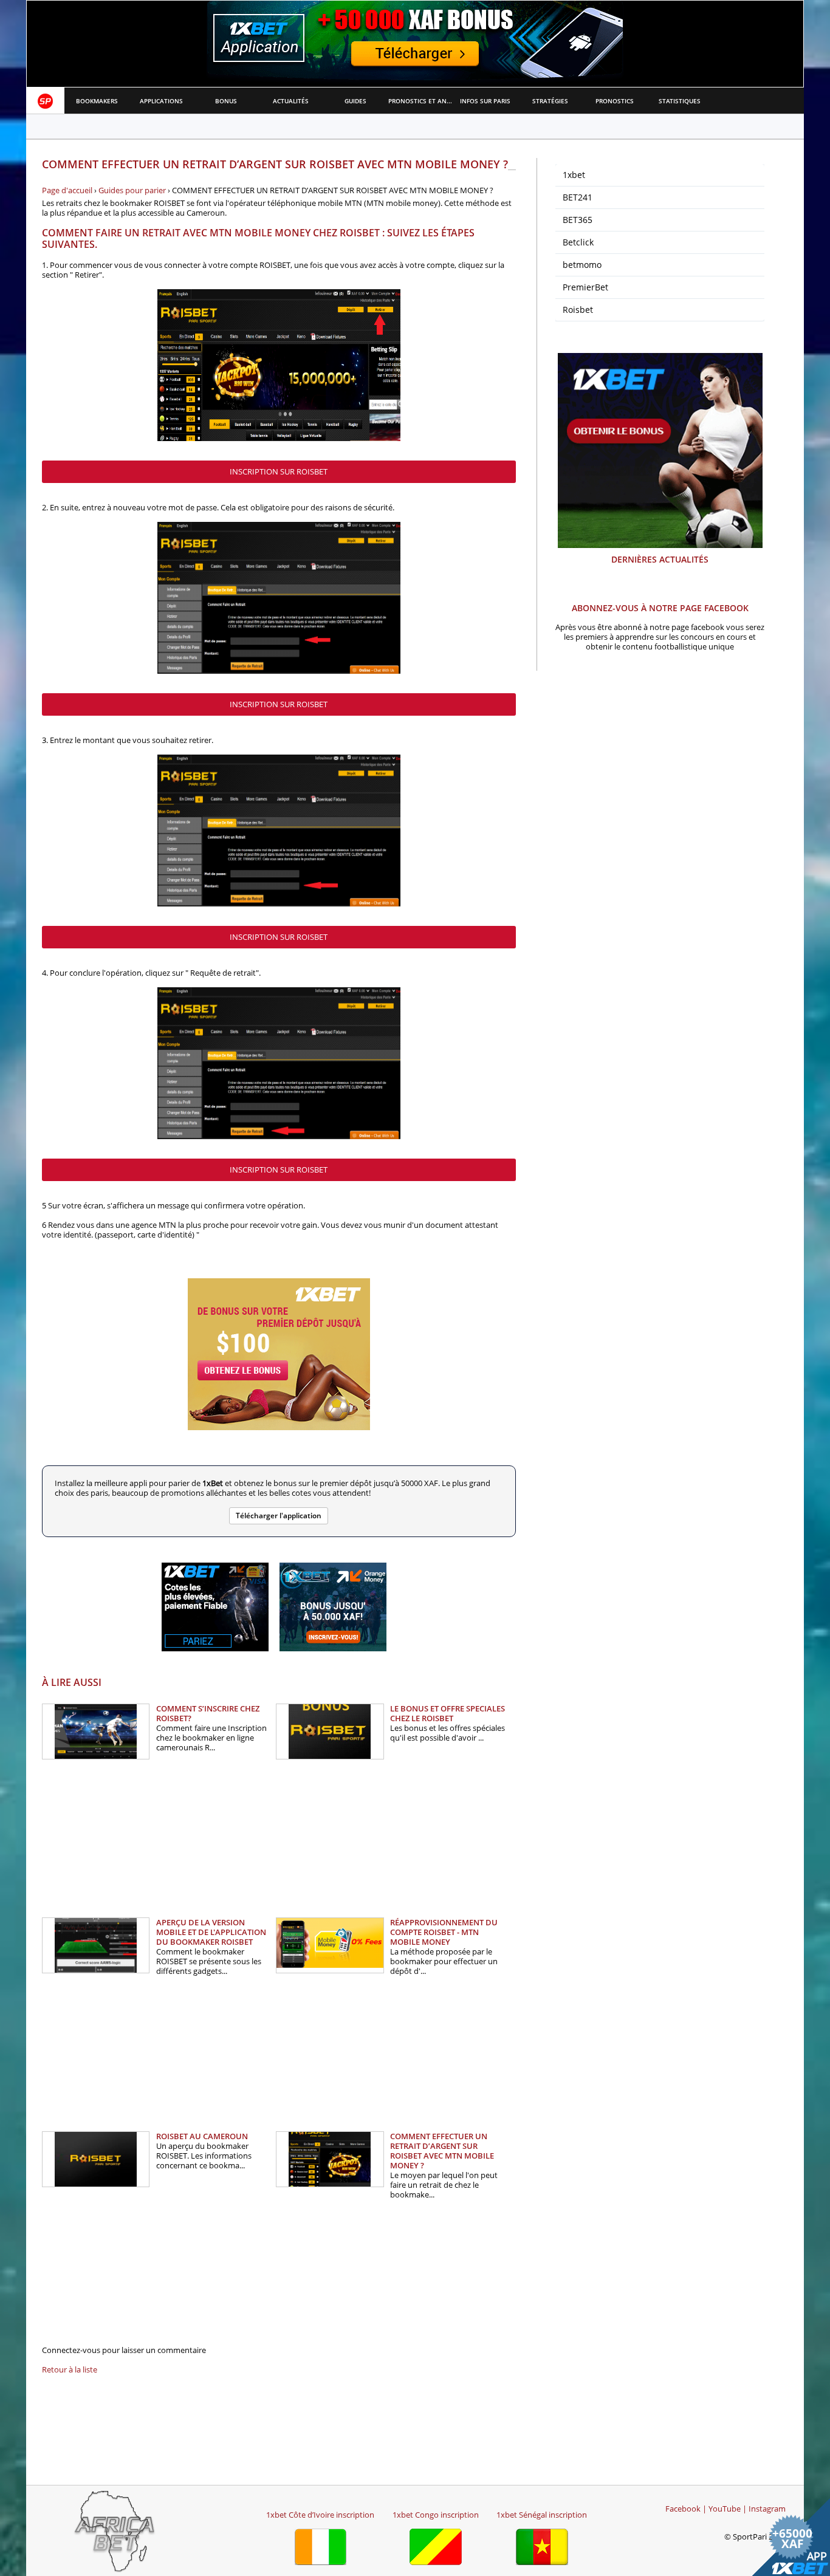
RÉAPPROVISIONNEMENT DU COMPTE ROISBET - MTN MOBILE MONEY (444, 1932)
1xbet (574, 175)
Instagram (767, 2509)
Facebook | (686, 2509)
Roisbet (578, 310)
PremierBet (585, 287)
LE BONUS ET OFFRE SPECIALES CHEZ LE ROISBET (448, 1713)
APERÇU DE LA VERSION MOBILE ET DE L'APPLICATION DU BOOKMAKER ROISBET (211, 1932)
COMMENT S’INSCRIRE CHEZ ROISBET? (208, 1713)
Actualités (291, 101)
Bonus (226, 101)
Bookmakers (97, 101)
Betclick (578, 242)
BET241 (578, 197)
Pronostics (615, 101)
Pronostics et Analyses (421, 101)
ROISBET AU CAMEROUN (202, 2136)
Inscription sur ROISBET (279, 471)
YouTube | (728, 2509)
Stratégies (550, 101)
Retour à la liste (70, 2369)
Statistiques (680, 101)
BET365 (578, 220)
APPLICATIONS (161, 101)
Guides (355, 101)
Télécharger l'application (279, 1516)
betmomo (582, 265)
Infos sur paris (485, 101)
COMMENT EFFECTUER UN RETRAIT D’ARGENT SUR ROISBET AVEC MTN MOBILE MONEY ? (442, 2151)
